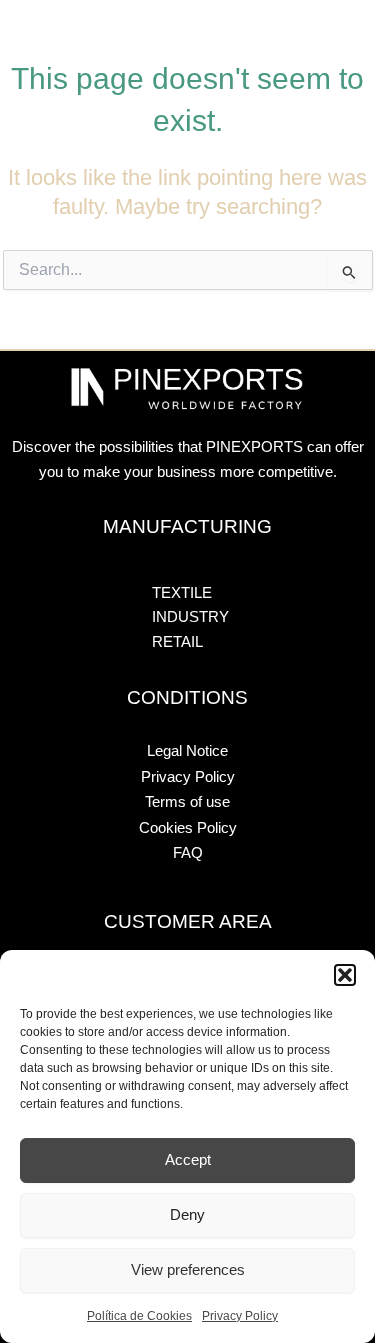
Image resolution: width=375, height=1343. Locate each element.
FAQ (188, 853)
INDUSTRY (208, 21)
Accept (188, 1159)
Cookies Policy (188, 828)
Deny (187, 1214)
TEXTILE (142, 21)
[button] (345, 975)
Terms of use (187, 802)
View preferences (188, 1269)
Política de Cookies (139, 1316)
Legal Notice (187, 751)
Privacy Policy (240, 1316)
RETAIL (270, 21)
